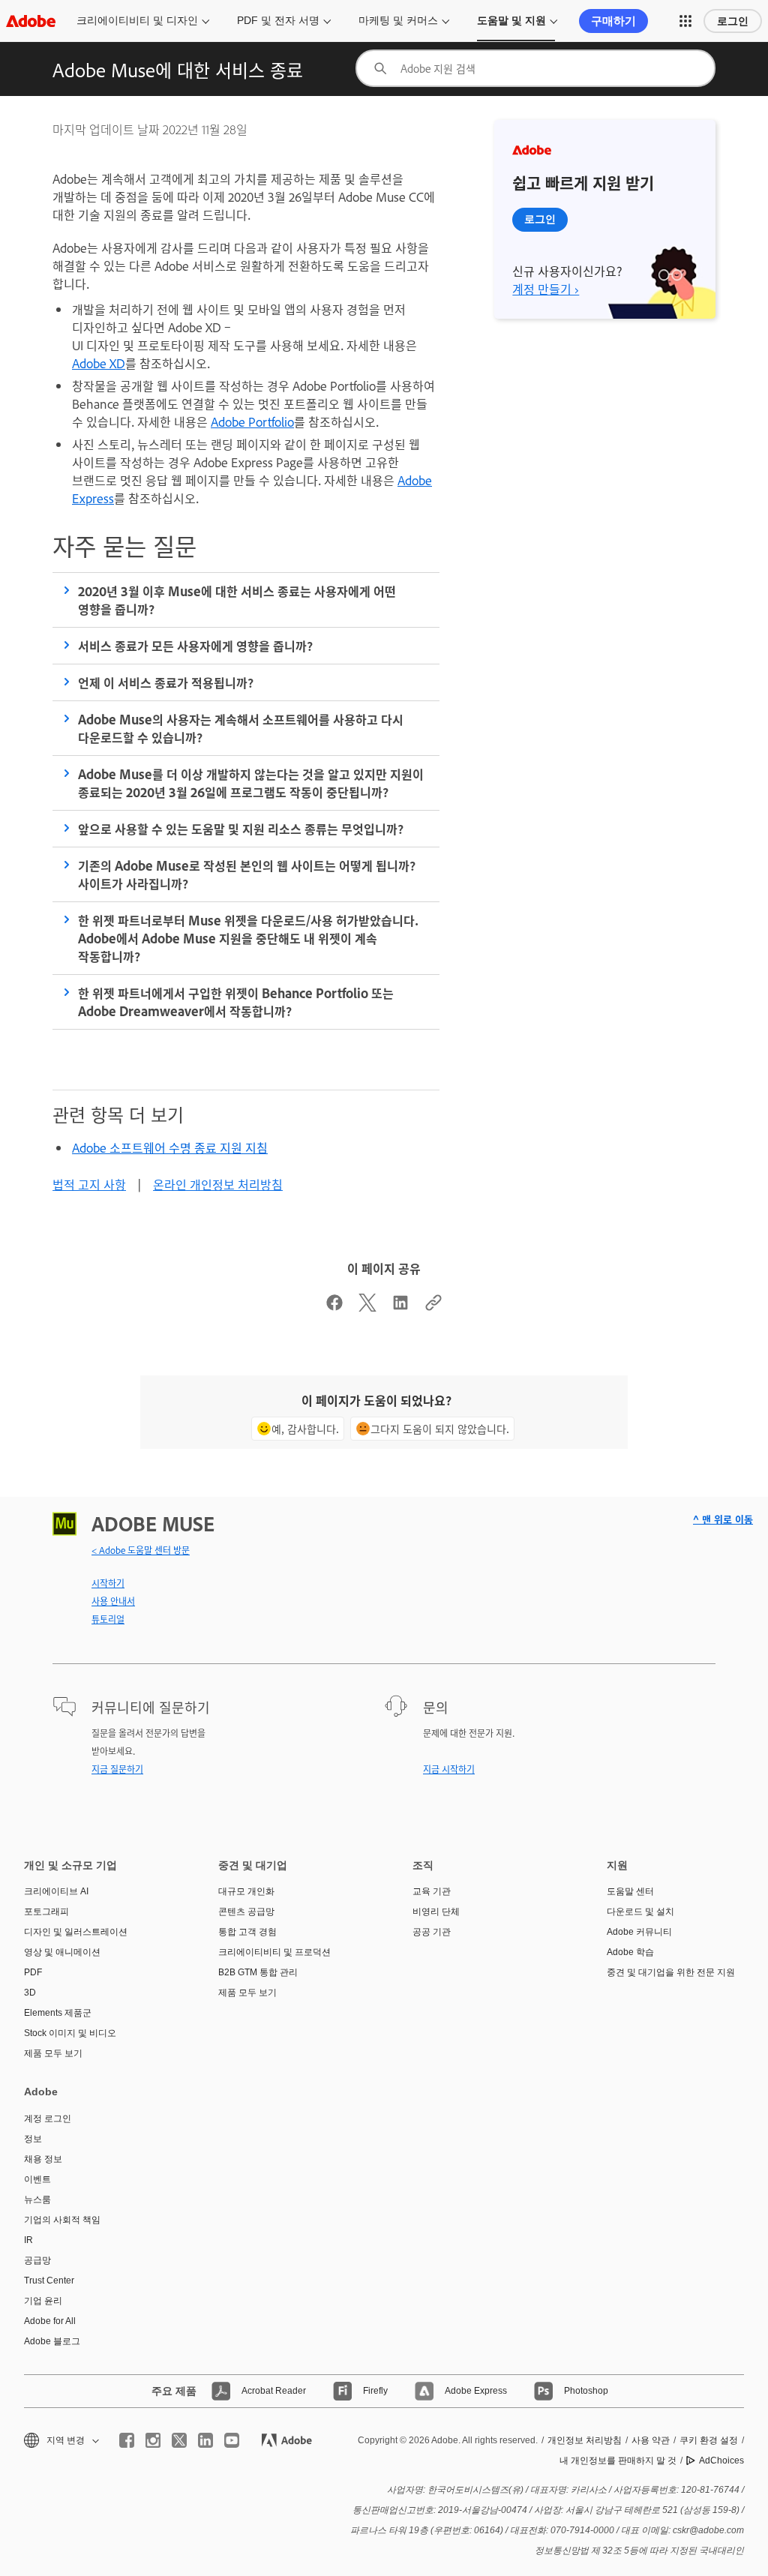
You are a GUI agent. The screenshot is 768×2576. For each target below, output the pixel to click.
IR (28, 2240)
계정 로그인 (48, 2119)
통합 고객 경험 (247, 1932)
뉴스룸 (37, 2200)
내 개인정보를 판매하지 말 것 (618, 2461)
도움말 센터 (630, 1891)
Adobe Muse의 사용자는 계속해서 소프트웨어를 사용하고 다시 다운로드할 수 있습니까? (241, 728)
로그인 (733, 21)
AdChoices (721, 2461)
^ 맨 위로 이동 (723, 1519)
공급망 (37, 2260)
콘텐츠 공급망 (246, 1912)
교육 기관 (432, 1891)
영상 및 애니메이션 (62, 1952)
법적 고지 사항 (89, 1184)
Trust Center (49, 2281)
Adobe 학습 (630, 1952)
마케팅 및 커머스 (398, 20)
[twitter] (179, 2440)
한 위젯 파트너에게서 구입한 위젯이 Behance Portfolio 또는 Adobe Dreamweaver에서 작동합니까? (236, 1002)
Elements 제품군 (58, 2013)
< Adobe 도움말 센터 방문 (141, 1550)
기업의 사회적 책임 (62, 2220)
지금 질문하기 (117, 1769)
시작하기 (108, 1583)
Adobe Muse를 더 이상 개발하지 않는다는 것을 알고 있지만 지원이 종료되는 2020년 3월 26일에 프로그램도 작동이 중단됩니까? (251, 783)
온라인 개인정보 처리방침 (218, 1184)
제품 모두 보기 (53, 2053)
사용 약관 (651, 2440)
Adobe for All (50, 2321)
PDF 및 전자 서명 (278, 20)
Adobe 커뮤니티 (639, 1932)
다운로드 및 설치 (640, 1912)
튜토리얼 (108, 1619)
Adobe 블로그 (52, 2341)
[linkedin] (205, 2440)
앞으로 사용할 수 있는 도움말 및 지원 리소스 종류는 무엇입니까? (241, 829)
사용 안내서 (113, 1601)
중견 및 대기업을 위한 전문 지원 (671, 1972)
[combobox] (535, 68)
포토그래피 (46, 1912)
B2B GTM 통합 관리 (258, 1972)
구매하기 (613, 21)
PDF (33, 1972)
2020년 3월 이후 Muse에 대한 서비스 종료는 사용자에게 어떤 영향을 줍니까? (237, 600)
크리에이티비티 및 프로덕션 (274, 1952)
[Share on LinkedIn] (400, 1306)
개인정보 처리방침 (585, 2440)
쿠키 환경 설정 (709, 2440)
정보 (33, 2139)
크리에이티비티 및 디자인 (137, 20)
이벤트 (37, 2179)
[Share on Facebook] (334, 1306)
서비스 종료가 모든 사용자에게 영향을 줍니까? (195, 646)
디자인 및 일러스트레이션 (76, 1932)
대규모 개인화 (246, 1891)
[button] (685, 21)
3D (30, 1993)
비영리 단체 (436, 1912)
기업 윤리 (43, 2301)
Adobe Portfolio (252, 421)
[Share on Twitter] (367, 1306)
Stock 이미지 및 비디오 (70, 2033)
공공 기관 (432, 1932)
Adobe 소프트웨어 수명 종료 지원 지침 (170, 1147)
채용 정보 (43, 2159)
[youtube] (232, 2440)
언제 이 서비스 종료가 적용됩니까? (166, 682)
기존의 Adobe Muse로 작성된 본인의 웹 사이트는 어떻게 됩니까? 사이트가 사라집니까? (247, 874)
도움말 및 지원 (511, 20)
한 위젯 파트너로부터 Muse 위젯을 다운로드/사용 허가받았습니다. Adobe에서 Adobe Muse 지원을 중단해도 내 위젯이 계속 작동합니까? (248, 938)
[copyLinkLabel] (433, 1306)
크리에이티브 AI (56, 1891)
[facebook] (127, 2440)
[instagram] (153, 2440)
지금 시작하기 (449, 1769)
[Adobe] (31, 21)
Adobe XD (99, 363)
